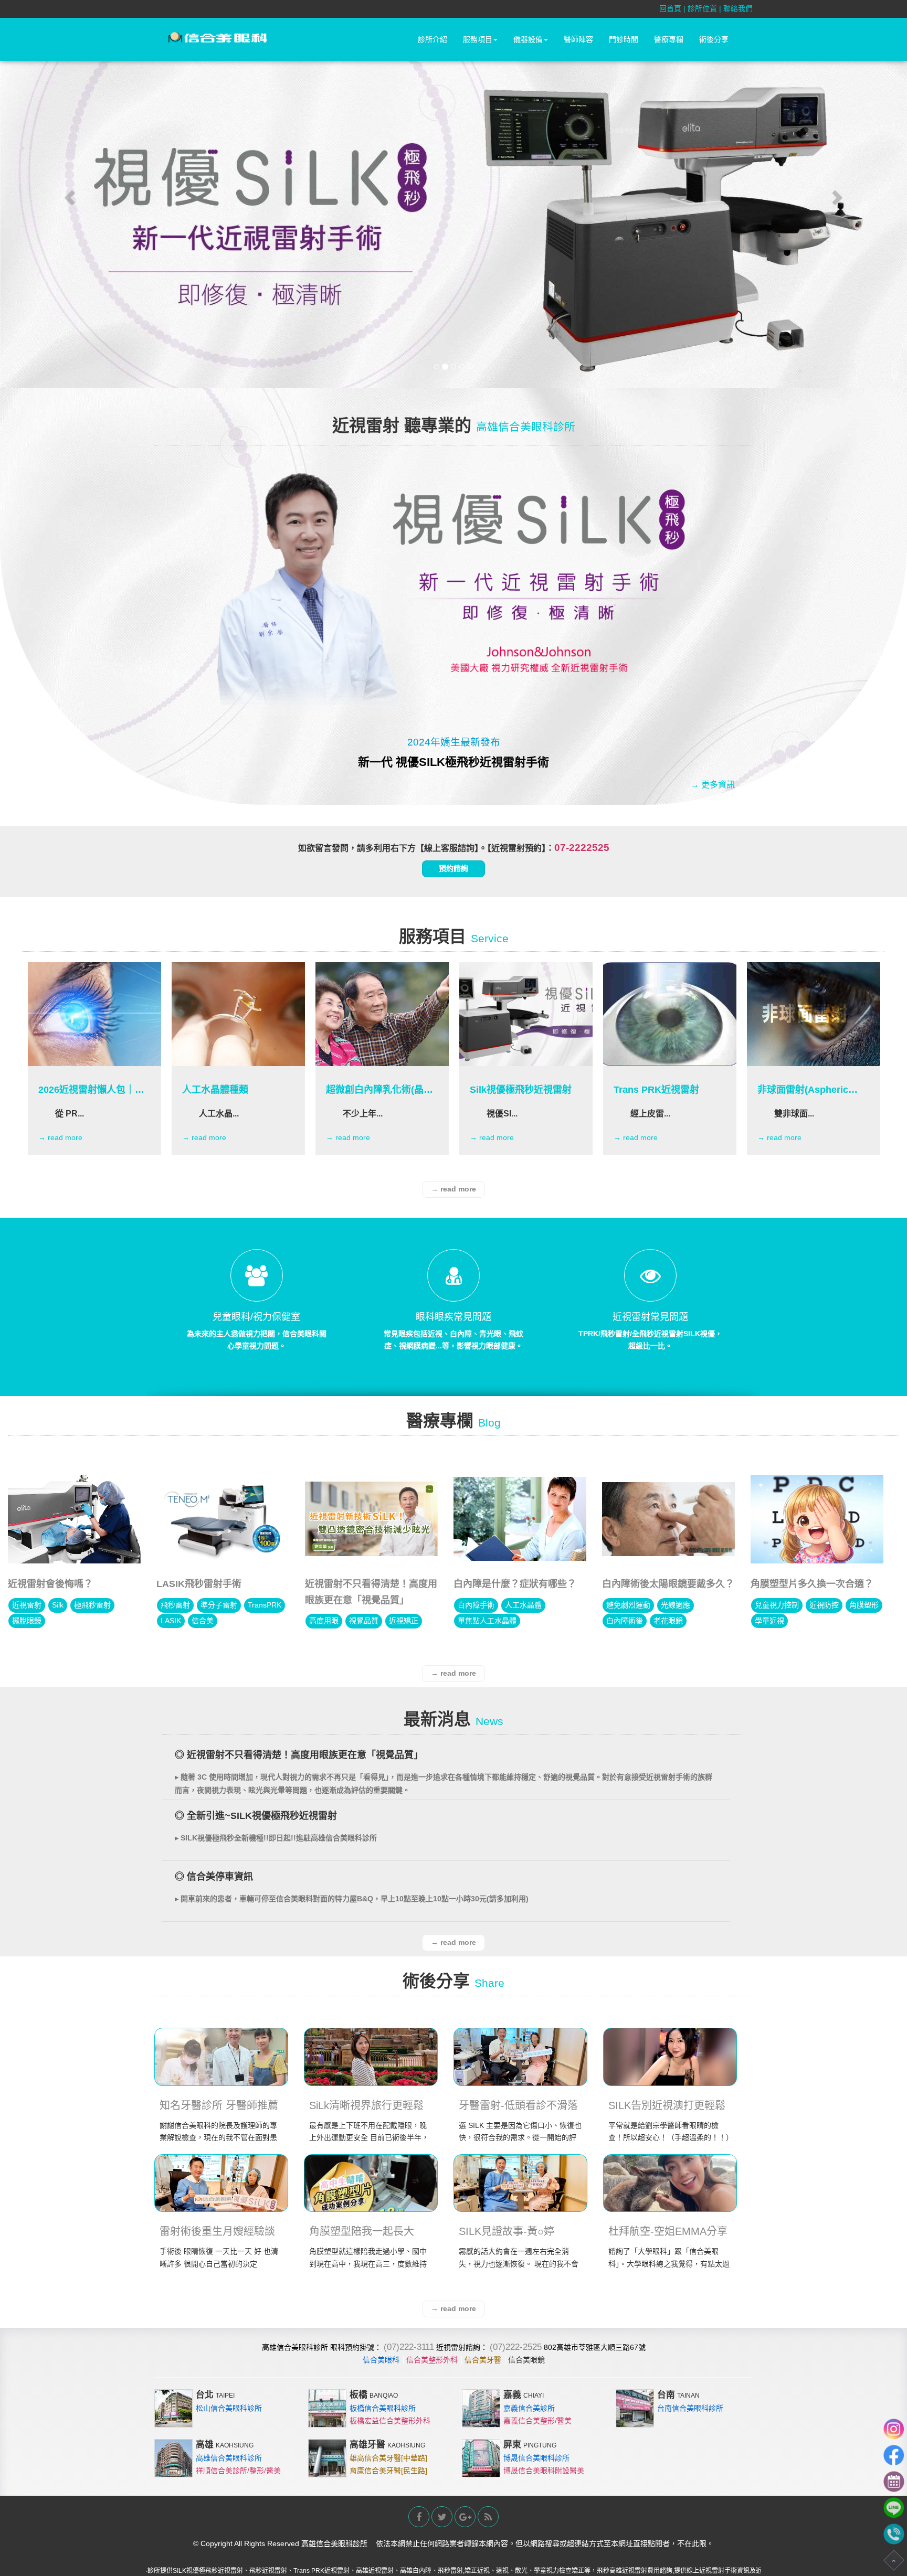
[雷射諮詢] (894, 2534)
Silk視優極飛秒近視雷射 (521, 1090)
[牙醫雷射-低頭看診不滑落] (520, 2057)
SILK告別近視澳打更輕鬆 (667, 2105)
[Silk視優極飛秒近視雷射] (526, 1014)
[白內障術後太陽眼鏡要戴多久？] (668, 1519)
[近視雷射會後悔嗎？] (74, 1519)
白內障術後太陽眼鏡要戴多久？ (668, 1584)
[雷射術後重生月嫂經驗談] (221, 2183)
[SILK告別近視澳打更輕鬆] (670, 2057)
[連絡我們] (894, 2482)
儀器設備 (528, 39)
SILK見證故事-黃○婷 (507, 2231)
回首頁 (670, 8)
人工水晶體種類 (215, 1090)
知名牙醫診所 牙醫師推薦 (219, 2105)
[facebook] (894, 2455)
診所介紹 (433, 39)
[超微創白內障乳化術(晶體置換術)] (382, 1014)
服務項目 (478, 39)
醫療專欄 (669, 39)
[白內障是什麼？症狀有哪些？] (520, 1519)
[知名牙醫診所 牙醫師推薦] (221, 2057)
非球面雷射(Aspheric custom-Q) (803, 1090)
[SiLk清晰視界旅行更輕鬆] (371, 2057)
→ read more (60, 1137)
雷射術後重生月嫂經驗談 (217, 2231)
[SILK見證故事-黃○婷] (520, 2183)
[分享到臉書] (419, 2517)
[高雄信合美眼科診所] (218, 38)
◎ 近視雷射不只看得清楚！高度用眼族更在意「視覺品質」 (299, 1755)
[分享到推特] (442, 2517)
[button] (68, 194)
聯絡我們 (738, 8)
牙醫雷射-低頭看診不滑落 (518, 2105)
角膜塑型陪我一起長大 (362, 2231)
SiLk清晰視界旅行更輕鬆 (366, 2105)
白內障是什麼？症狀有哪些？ (515, 1584)
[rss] (488, 2517)
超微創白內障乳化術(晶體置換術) (379, 1090)
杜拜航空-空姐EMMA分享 (668, 2231)
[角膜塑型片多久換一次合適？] (817, 1519)
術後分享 (714, 39)
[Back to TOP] (894, 2560)
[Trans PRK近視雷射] (670, 1014)
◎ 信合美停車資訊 (214, 1877)
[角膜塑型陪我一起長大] (371, 2183)
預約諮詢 (454, 868)
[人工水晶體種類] (238, 1014)
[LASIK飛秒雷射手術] (223, 1519)
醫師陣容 (578, 39)
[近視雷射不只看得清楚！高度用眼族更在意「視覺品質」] (371, 1519)
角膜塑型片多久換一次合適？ (812, 1584)
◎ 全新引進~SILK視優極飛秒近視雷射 (256, 1816)
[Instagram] (894, 2429)
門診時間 (624, 39)
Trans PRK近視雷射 (656, 1090)
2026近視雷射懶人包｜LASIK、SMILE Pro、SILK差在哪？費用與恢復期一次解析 (92, 1090)
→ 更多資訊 (713, 785)
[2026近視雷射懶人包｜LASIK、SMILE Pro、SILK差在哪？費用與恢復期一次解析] (94, 1014)
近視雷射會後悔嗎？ (50, 1584)
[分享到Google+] (465, 2517)
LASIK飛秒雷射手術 (199, 1584)
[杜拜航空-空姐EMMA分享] (670, 2183)
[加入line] (894, 2508)
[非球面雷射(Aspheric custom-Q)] (814, 1014)
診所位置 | (705, 8)
